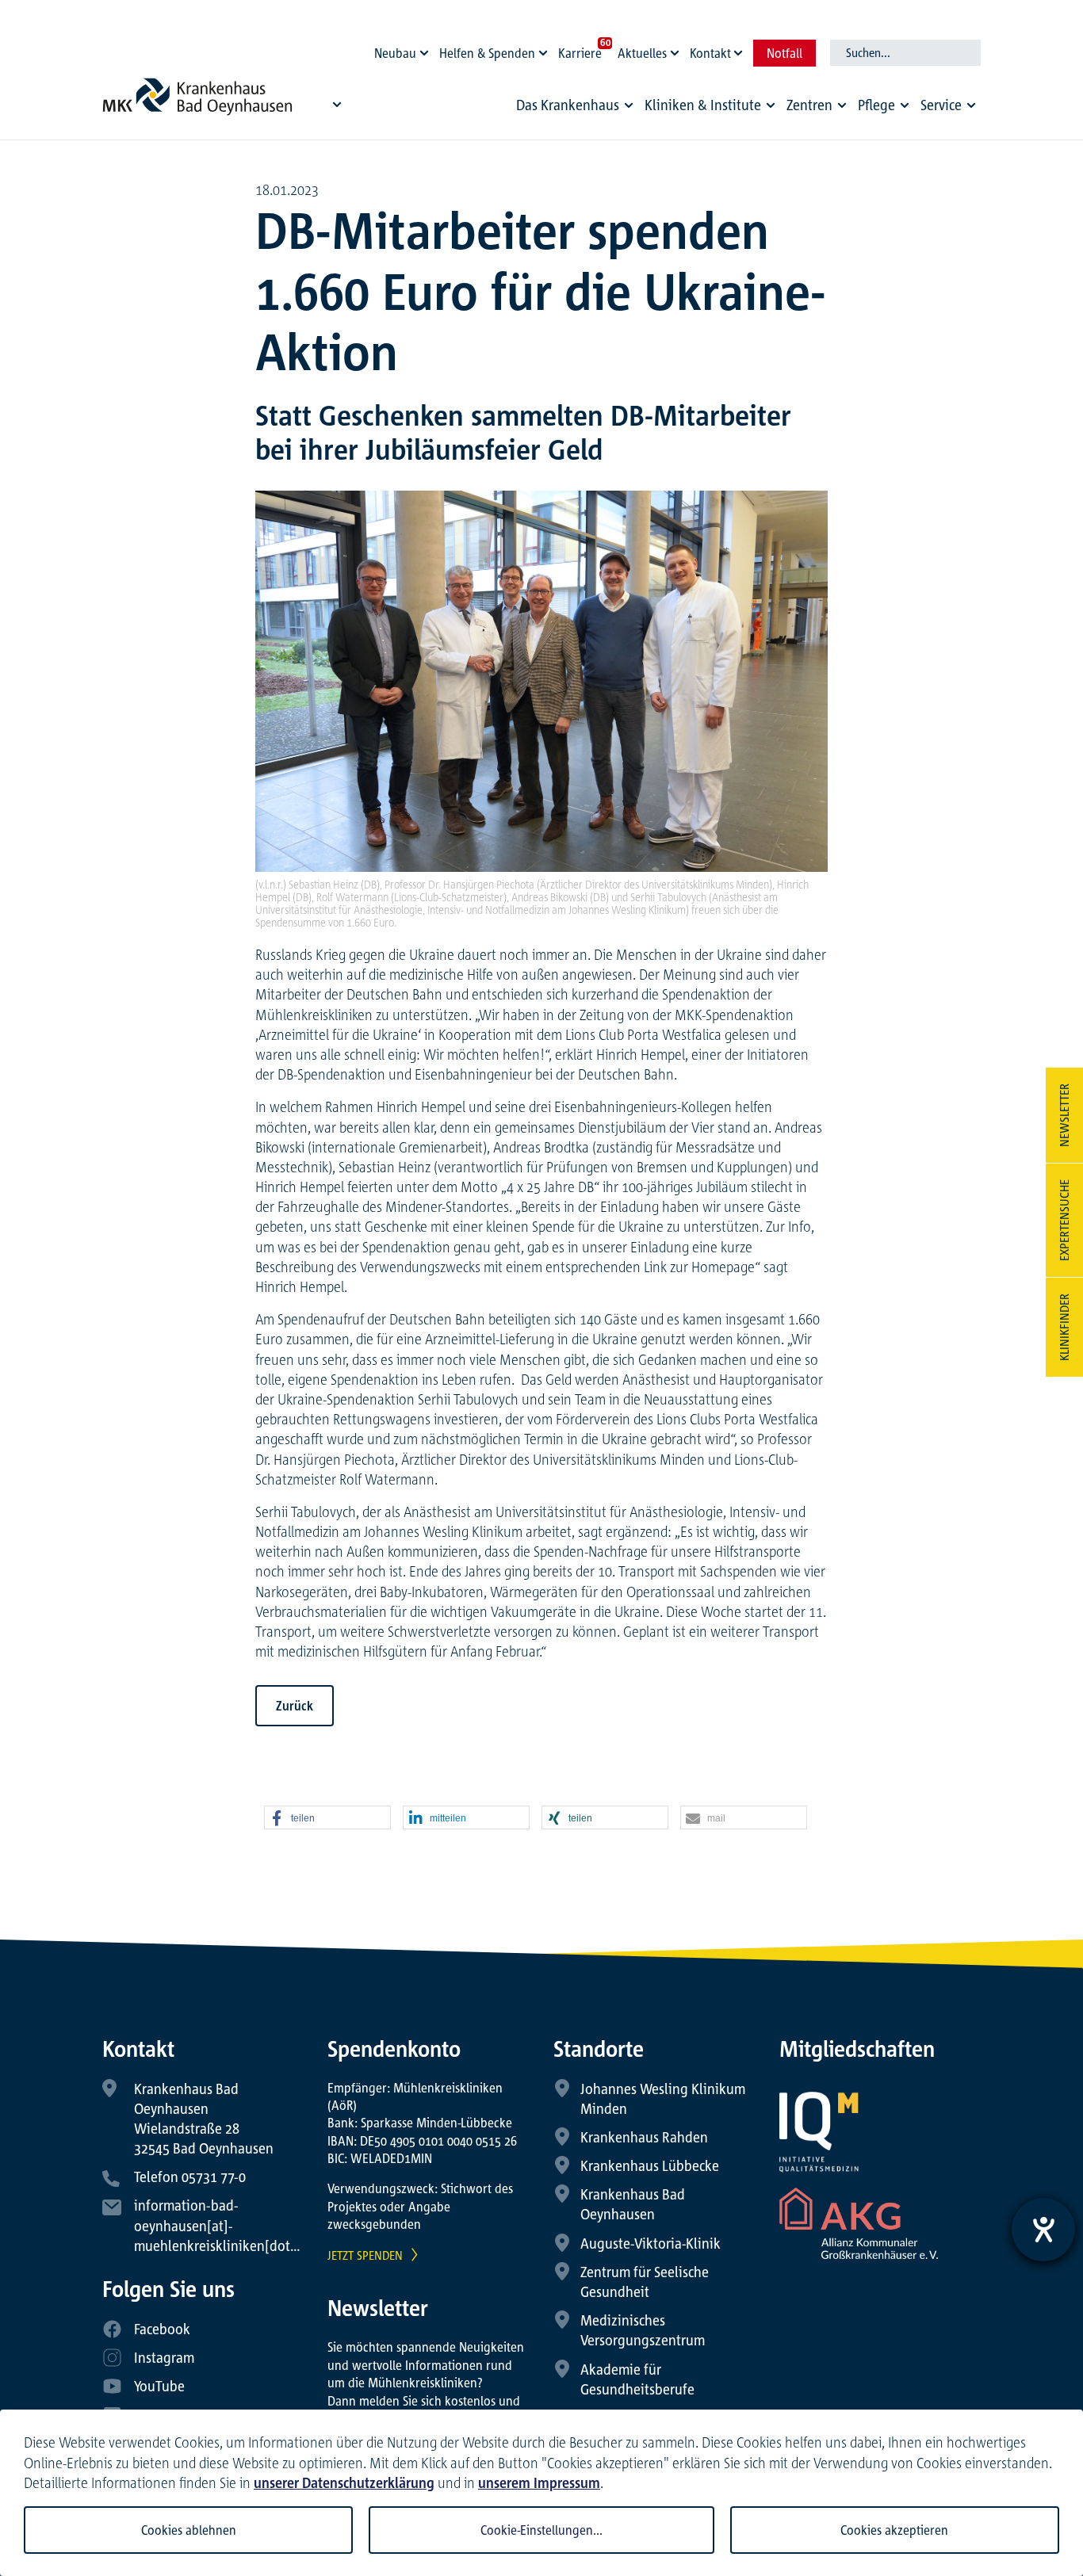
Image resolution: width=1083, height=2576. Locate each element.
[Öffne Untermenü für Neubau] (427, 49)
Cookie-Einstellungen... (541, 2530)
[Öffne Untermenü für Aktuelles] (677, 49)
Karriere (580, 53)
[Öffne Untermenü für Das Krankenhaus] (629, 105)
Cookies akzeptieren (894, 2530)
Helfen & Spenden (487, 53)
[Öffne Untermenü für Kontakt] (740, 49)
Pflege (876, 105)
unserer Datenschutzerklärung (344, 2482)
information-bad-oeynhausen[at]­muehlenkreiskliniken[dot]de (222, 2225)
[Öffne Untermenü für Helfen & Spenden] (545, 49)
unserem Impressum (539, 2482)
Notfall (785, 53)
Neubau (395, 53)
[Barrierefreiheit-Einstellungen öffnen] (1043, 2230)
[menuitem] (577, 109)
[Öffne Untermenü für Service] (971, 105)
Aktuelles (642, 53)
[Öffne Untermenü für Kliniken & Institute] (771, 105)
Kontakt (710, 53)
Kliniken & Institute (703, 105)
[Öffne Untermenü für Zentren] (842, 105)
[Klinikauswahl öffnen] (337, 104)
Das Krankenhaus (568, 105)
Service (941, 105)
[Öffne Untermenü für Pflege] (905, 105)
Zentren (809, 105)
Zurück (295, 1706)
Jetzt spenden (365, 2255)
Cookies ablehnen (189, 2530)
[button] (327, 1818)
